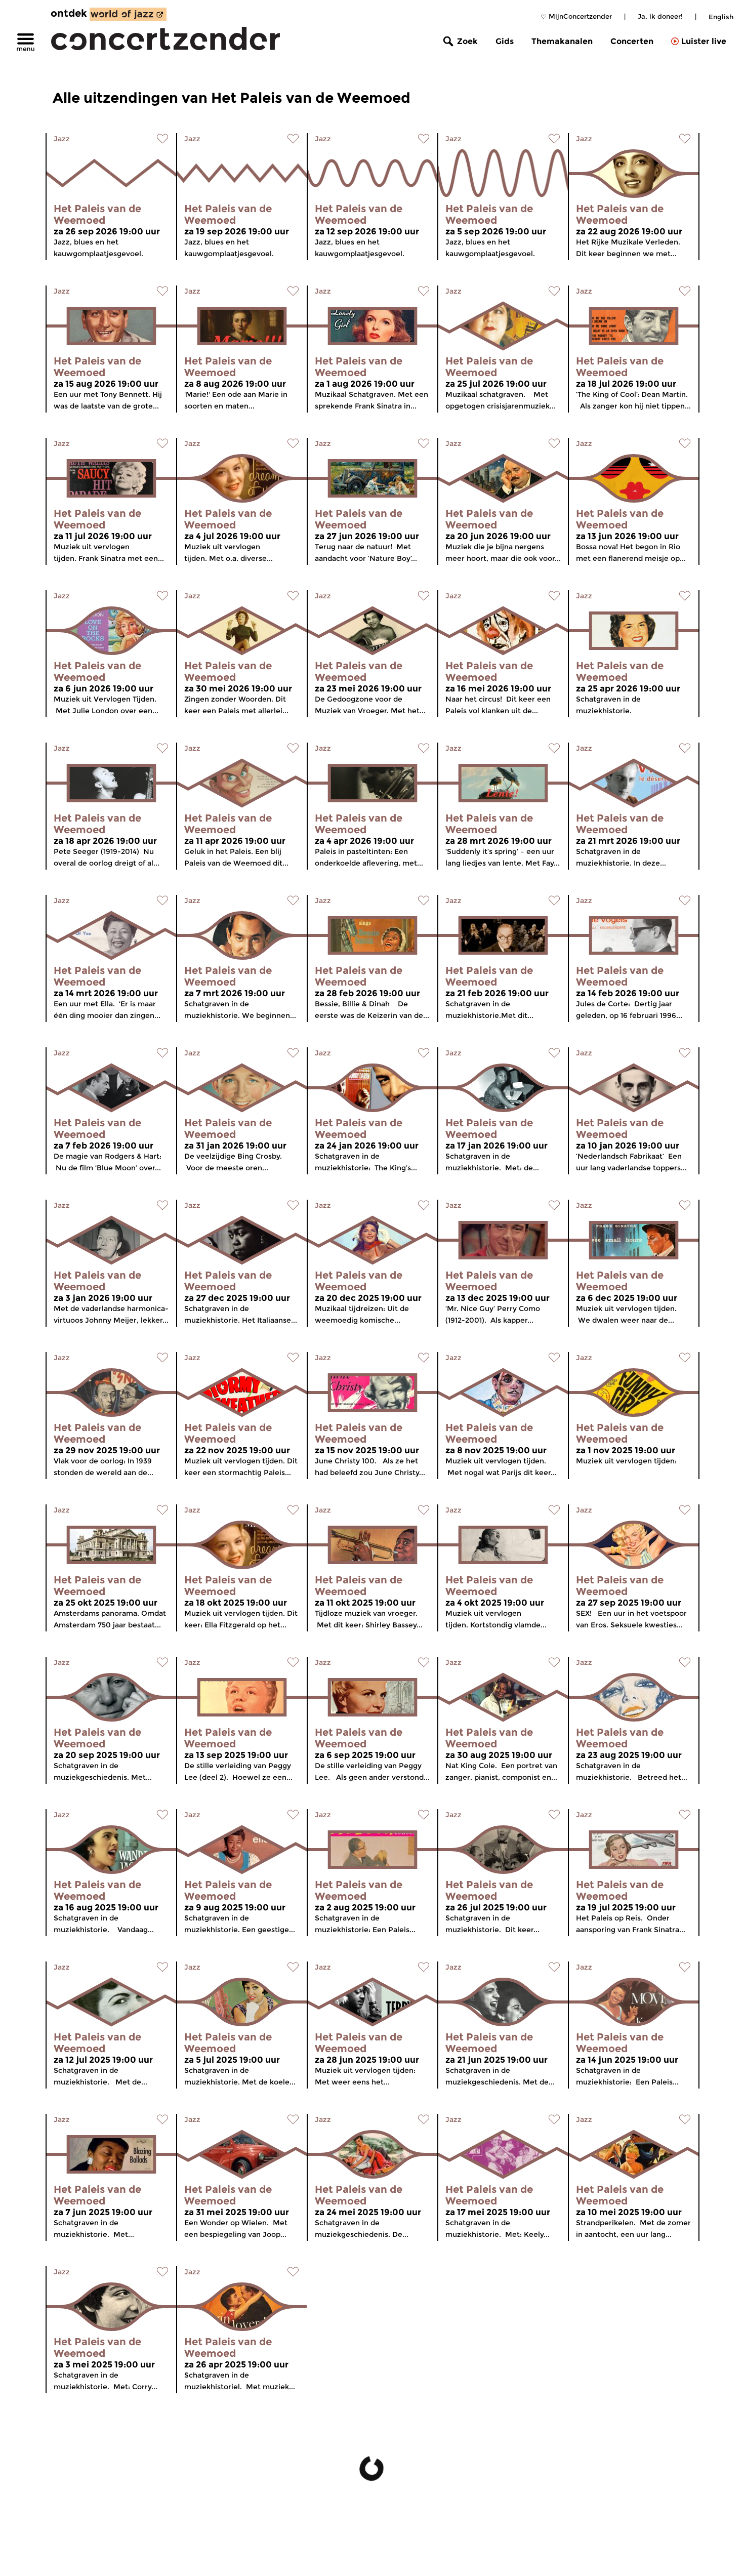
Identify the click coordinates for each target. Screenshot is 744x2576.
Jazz (62, 139)
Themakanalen (562, 41)
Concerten (632, 41)
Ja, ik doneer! (660, 16)
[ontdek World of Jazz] (128, 14)
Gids (505, 41)
